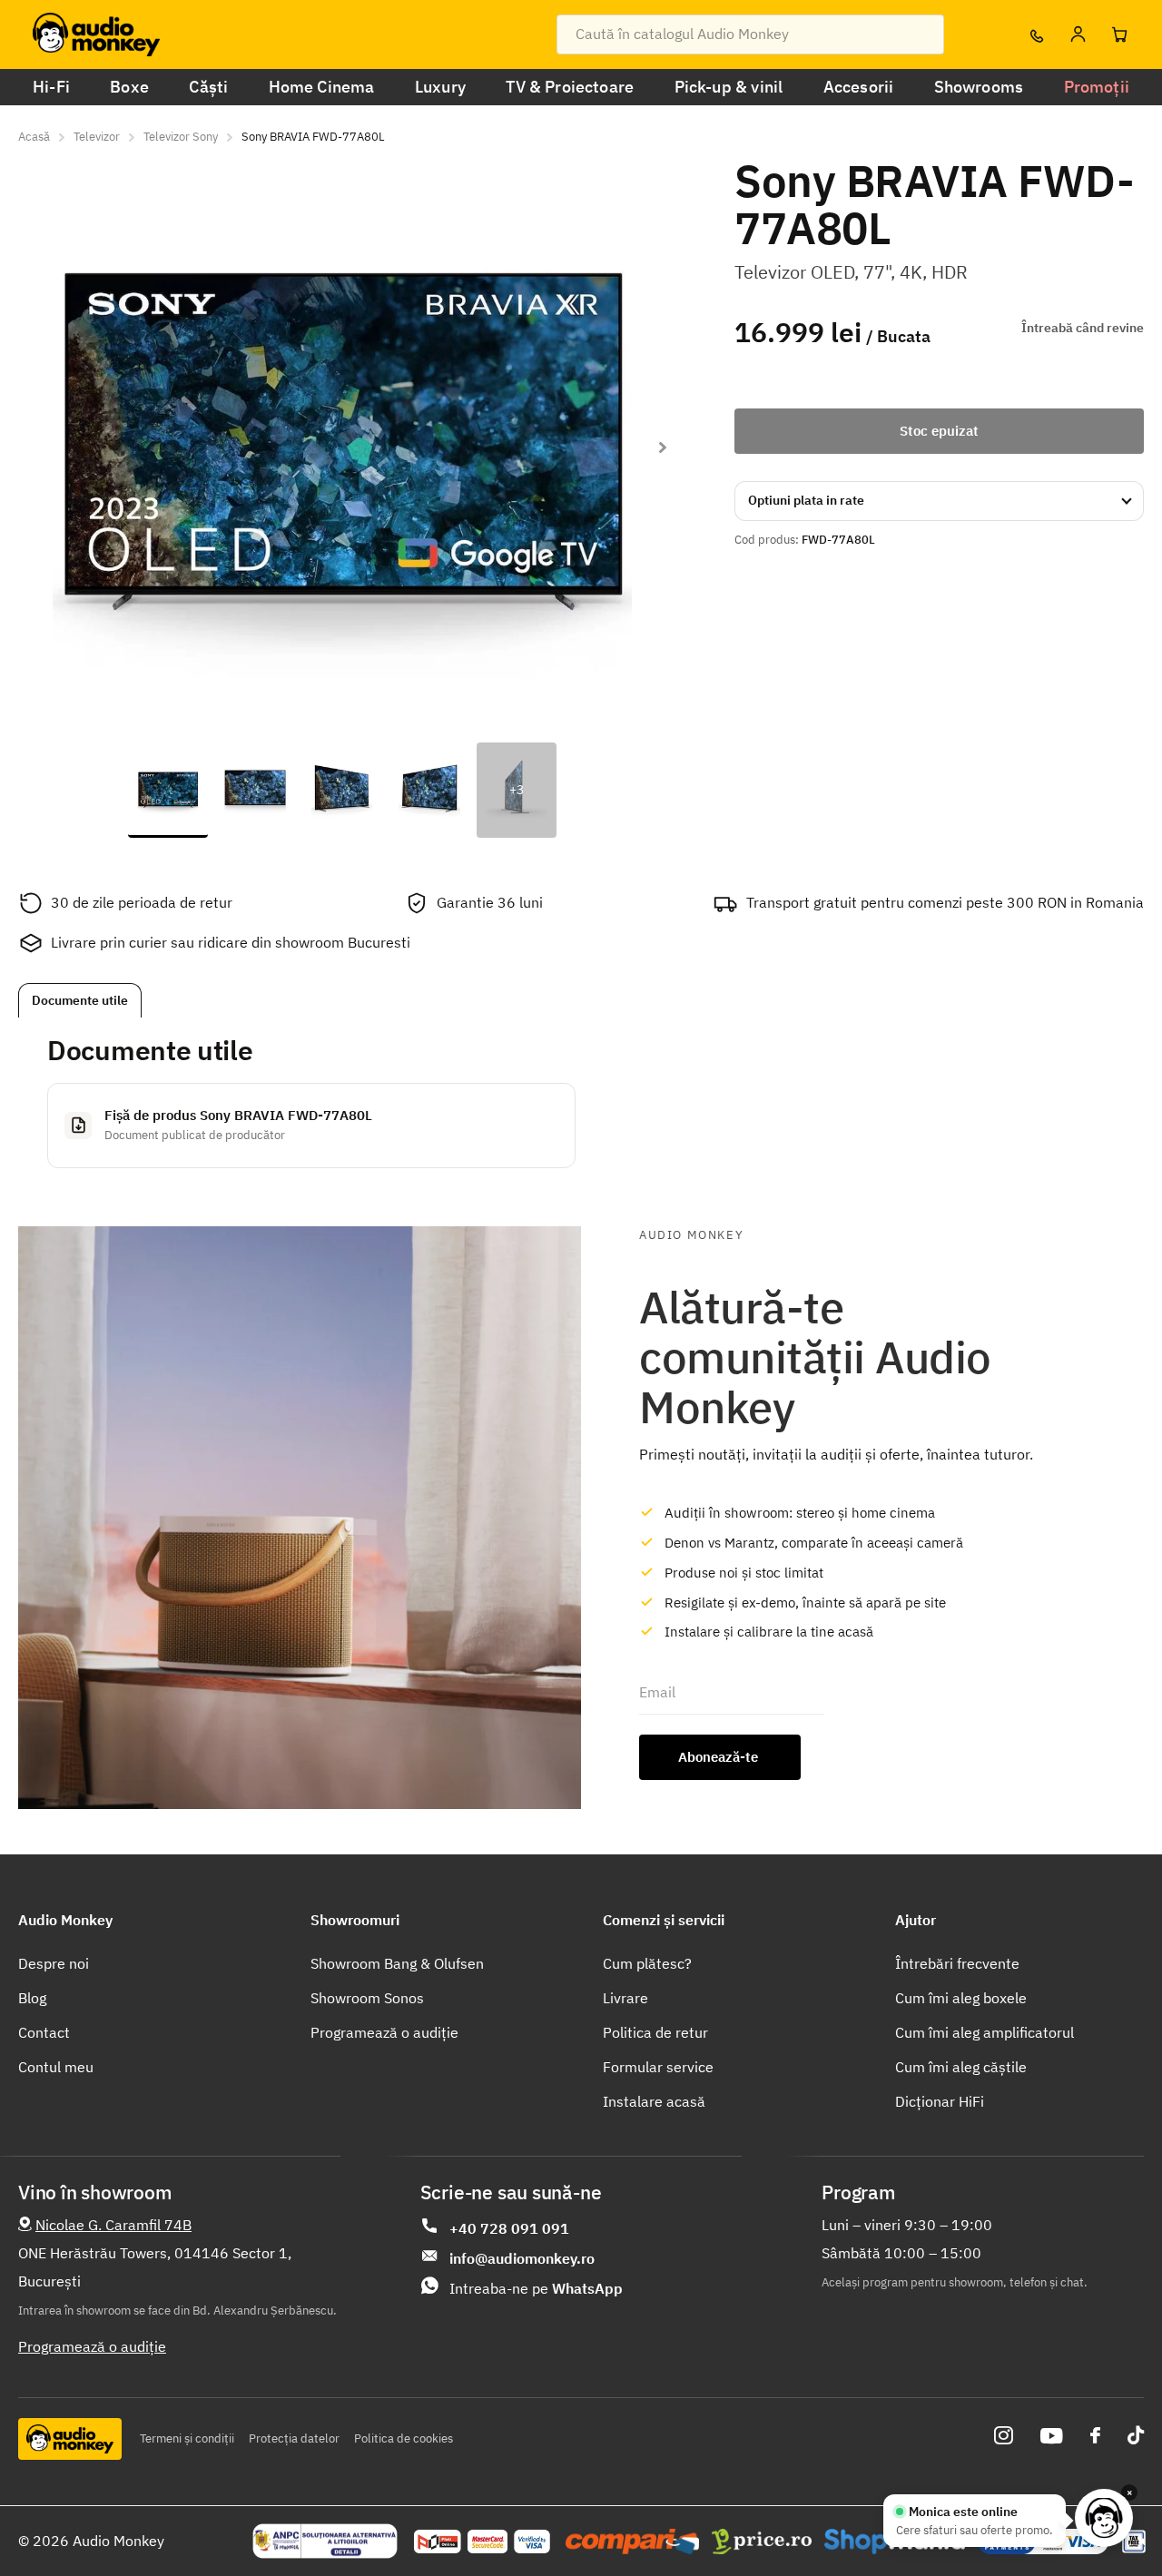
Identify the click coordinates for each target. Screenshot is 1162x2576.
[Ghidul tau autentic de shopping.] (632, 2542)
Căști (208, 87)
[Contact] (1036, 34)
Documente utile (80, 1000)
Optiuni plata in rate (806, 500)
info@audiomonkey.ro (522, 2258)
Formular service (658, 2067)
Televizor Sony (181, 137)
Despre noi (54, 1963)
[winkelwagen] (1119, 34)
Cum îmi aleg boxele (961, 1998)
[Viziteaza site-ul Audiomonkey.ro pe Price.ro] (762, 2542)
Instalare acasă (654, 2101)
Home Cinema (322, 87)
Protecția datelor (294, 2438)
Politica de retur (655, 2032)
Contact (44, 2032)
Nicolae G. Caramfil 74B (113, 2225)
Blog (32, 1998)
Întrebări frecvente (957, 1963)
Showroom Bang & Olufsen (397, 1963)
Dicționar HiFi (940, 2101)
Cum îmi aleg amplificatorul (985, 2032)
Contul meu (56, 2067)
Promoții (1097, 87)
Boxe (129, 87)
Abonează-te (720, 1757)
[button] (662, 447)
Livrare (625, 1998)
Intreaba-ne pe (536, 2288)
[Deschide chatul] (1104, 2518)
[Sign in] (1078, 34)
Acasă (34, 137)
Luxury (440, 87)
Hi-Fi (51, 87)
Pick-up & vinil (729, 87)
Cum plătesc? (647, 1963)
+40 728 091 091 (509, 2228)
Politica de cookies (404, 2438)
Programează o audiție (384, 2032)
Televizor (97, 137)
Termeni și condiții (187, 2438)
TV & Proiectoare (570, 87)
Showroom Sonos (367, 1998)
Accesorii (859, 87)
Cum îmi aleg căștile (961, 2067)
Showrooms (979, 87)
